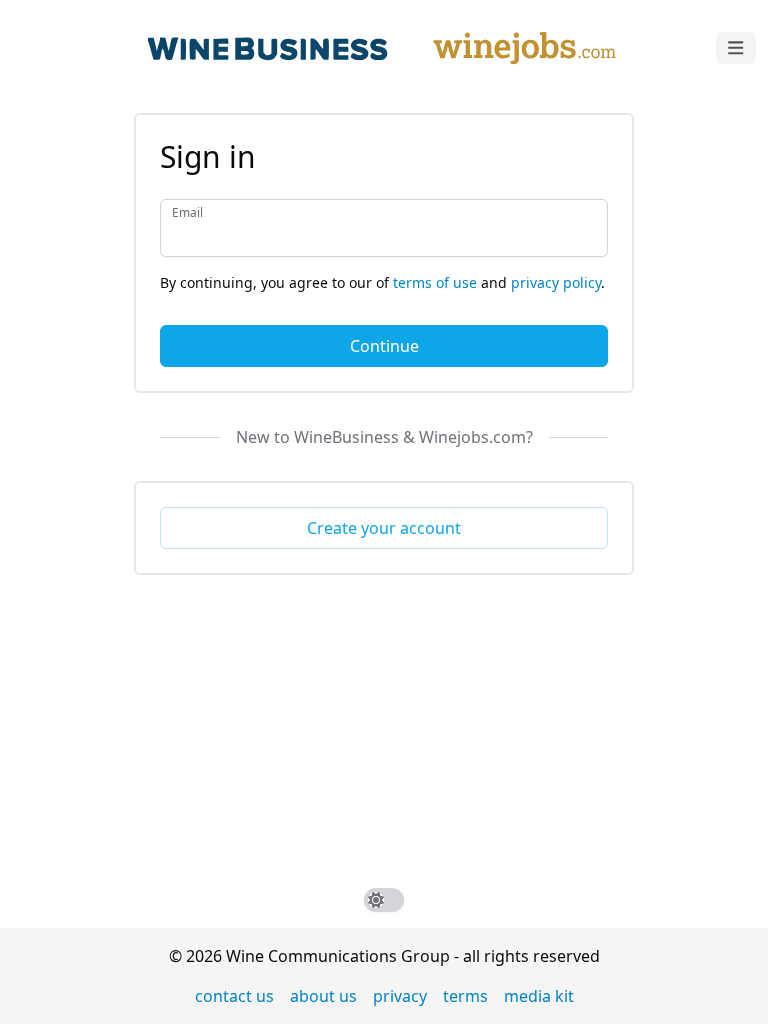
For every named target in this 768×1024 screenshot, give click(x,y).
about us (323, 996)
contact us (234, 996)
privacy (400, 996)
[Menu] (736, 48)
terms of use (435, 282)
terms (465, 996)
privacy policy (556, 282)
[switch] (384, 900)
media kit (539, 996)
